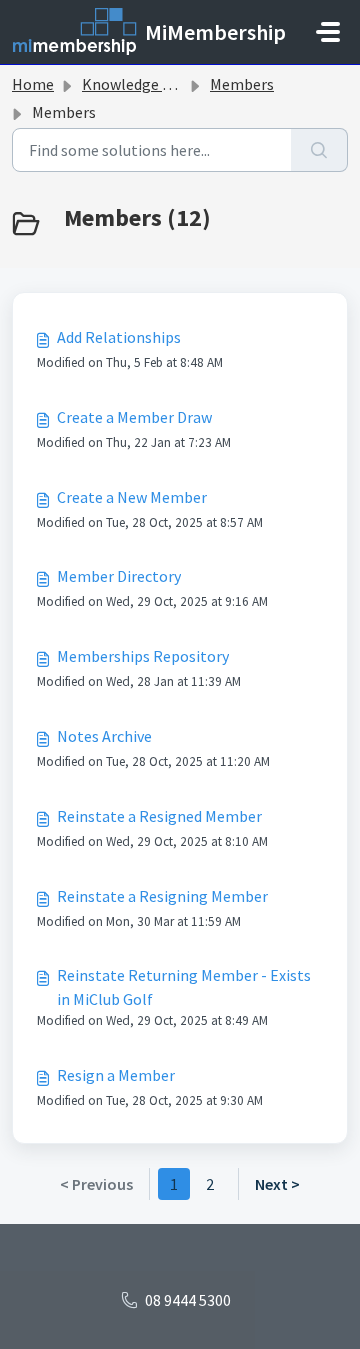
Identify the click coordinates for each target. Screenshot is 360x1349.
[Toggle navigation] (328, 32)
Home (33, 84)
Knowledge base (138, 84)
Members (242, 84)
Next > (277, 1184)
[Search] (319, 150)
